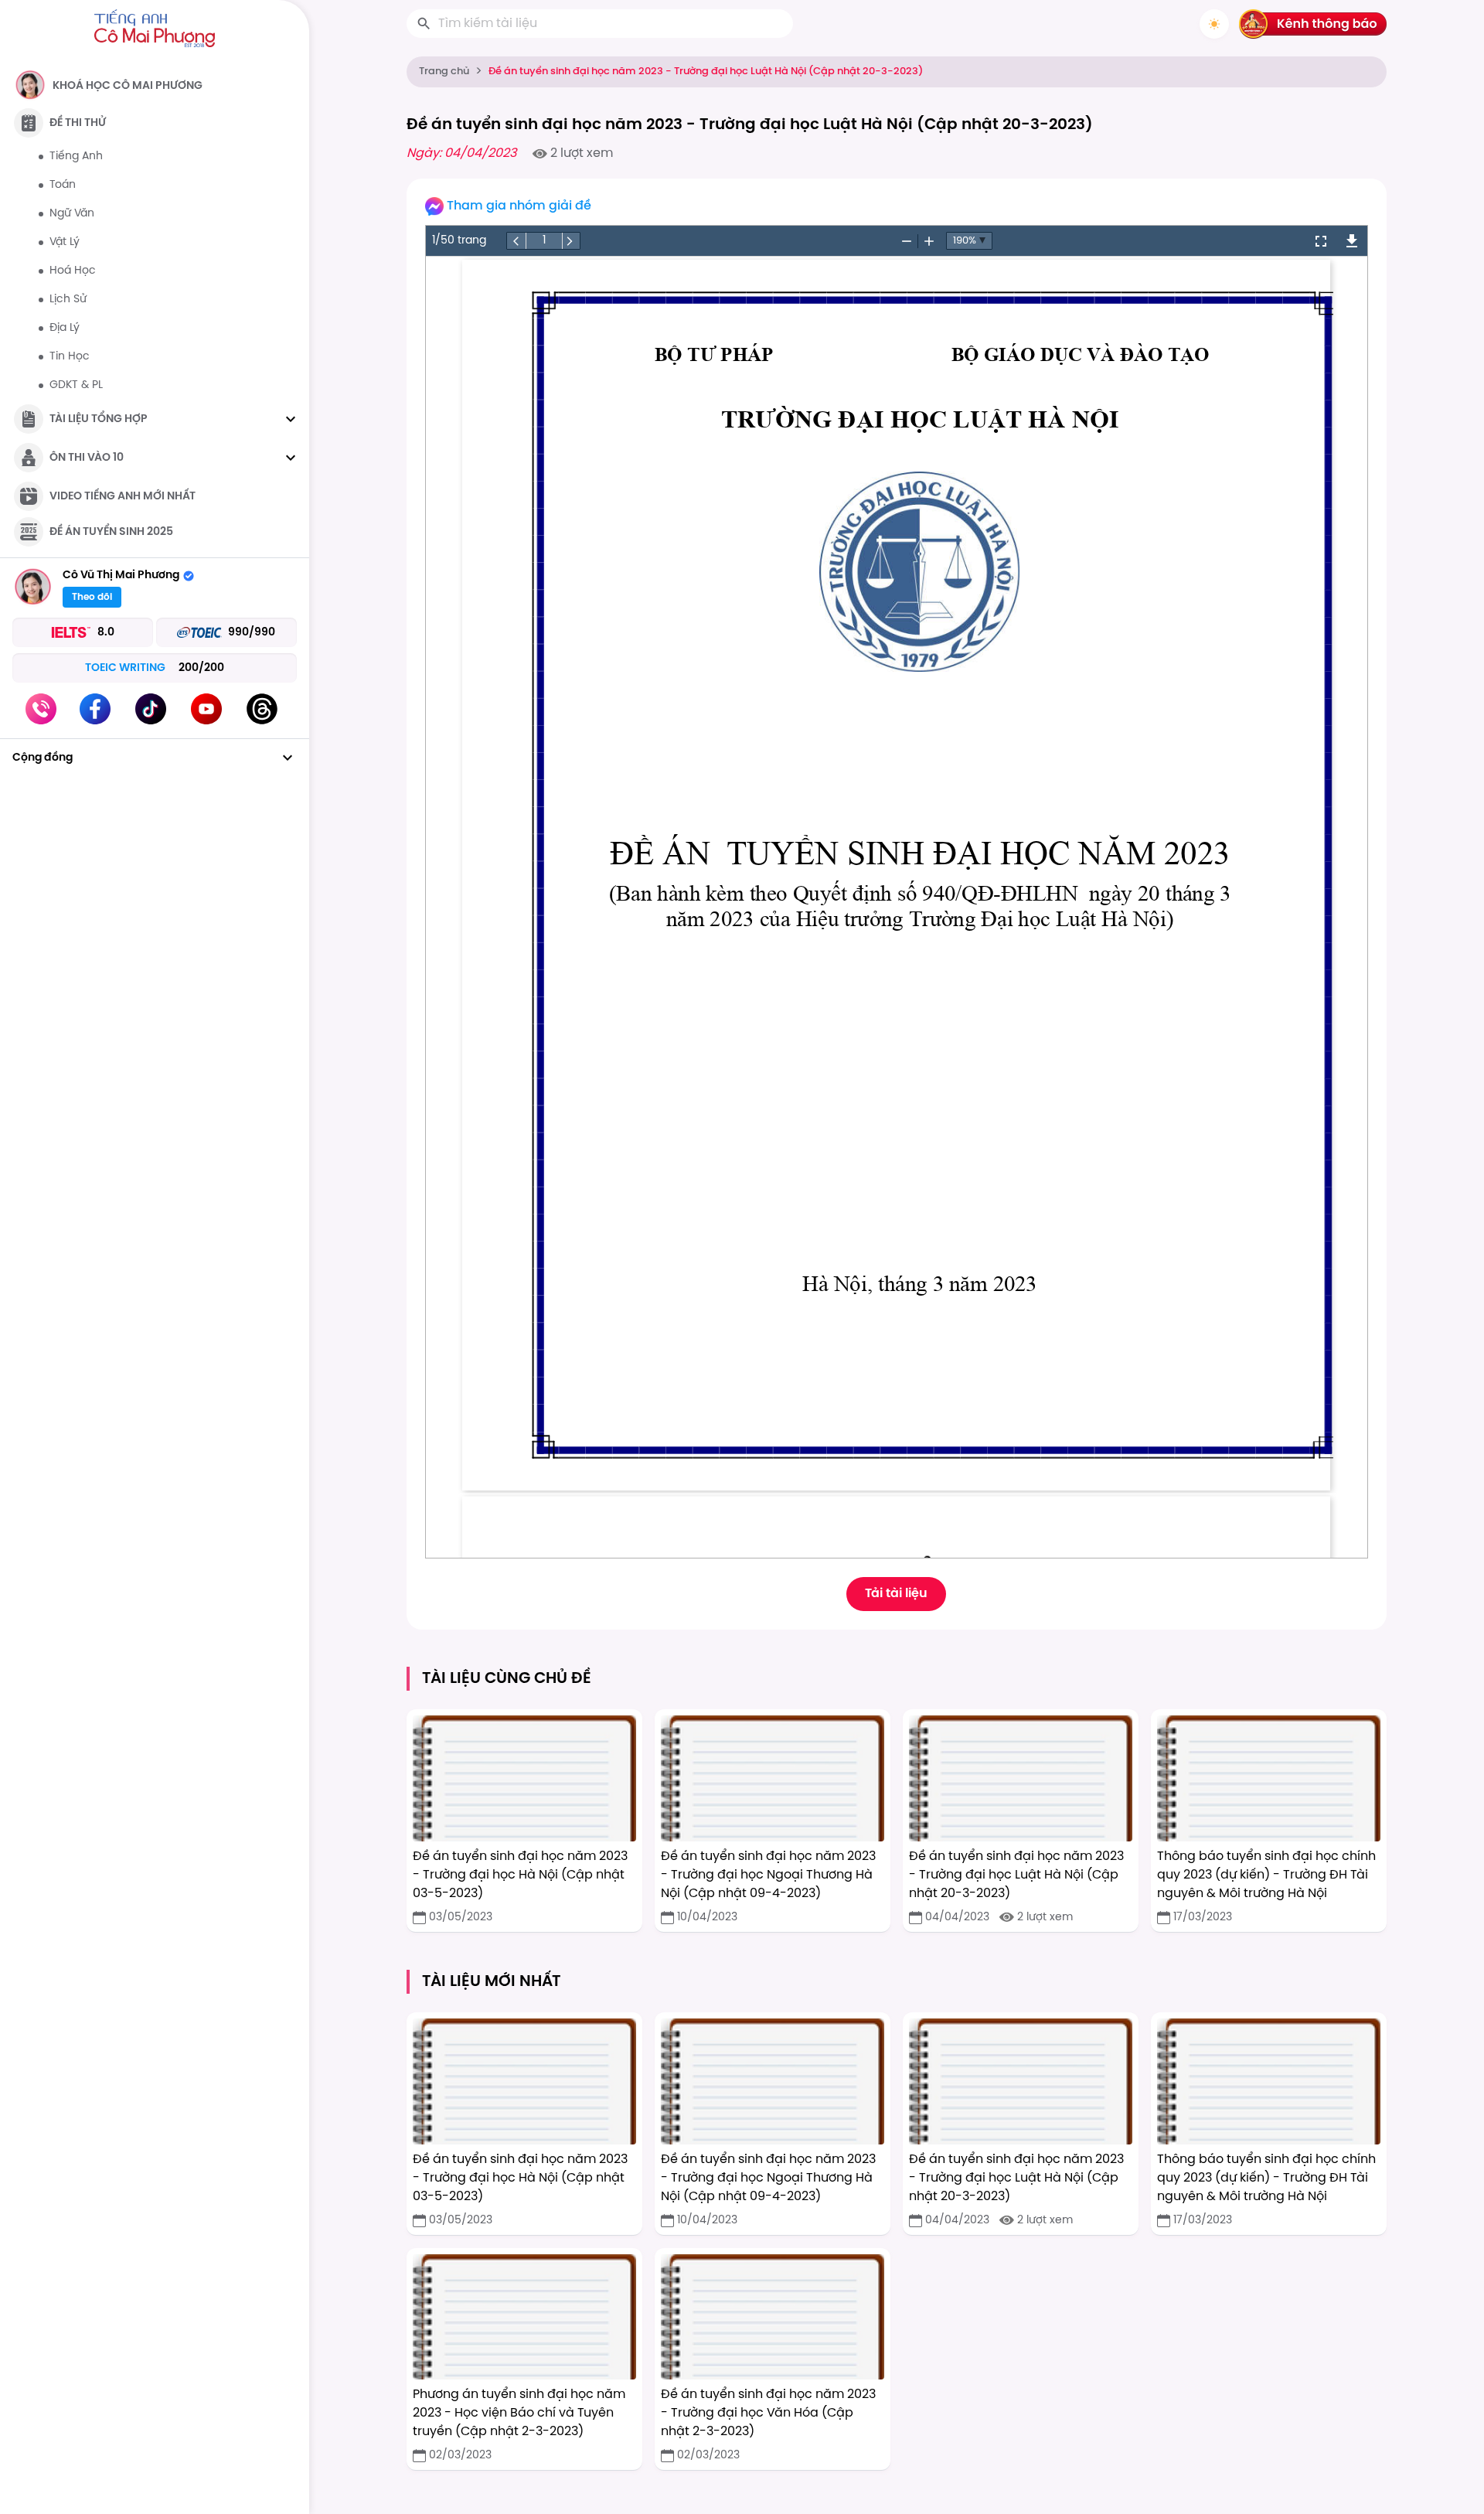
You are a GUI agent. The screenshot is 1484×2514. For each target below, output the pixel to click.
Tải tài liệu (896, 1594)
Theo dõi (92, 597)
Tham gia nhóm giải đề (519, 206)
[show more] (291, 419)
